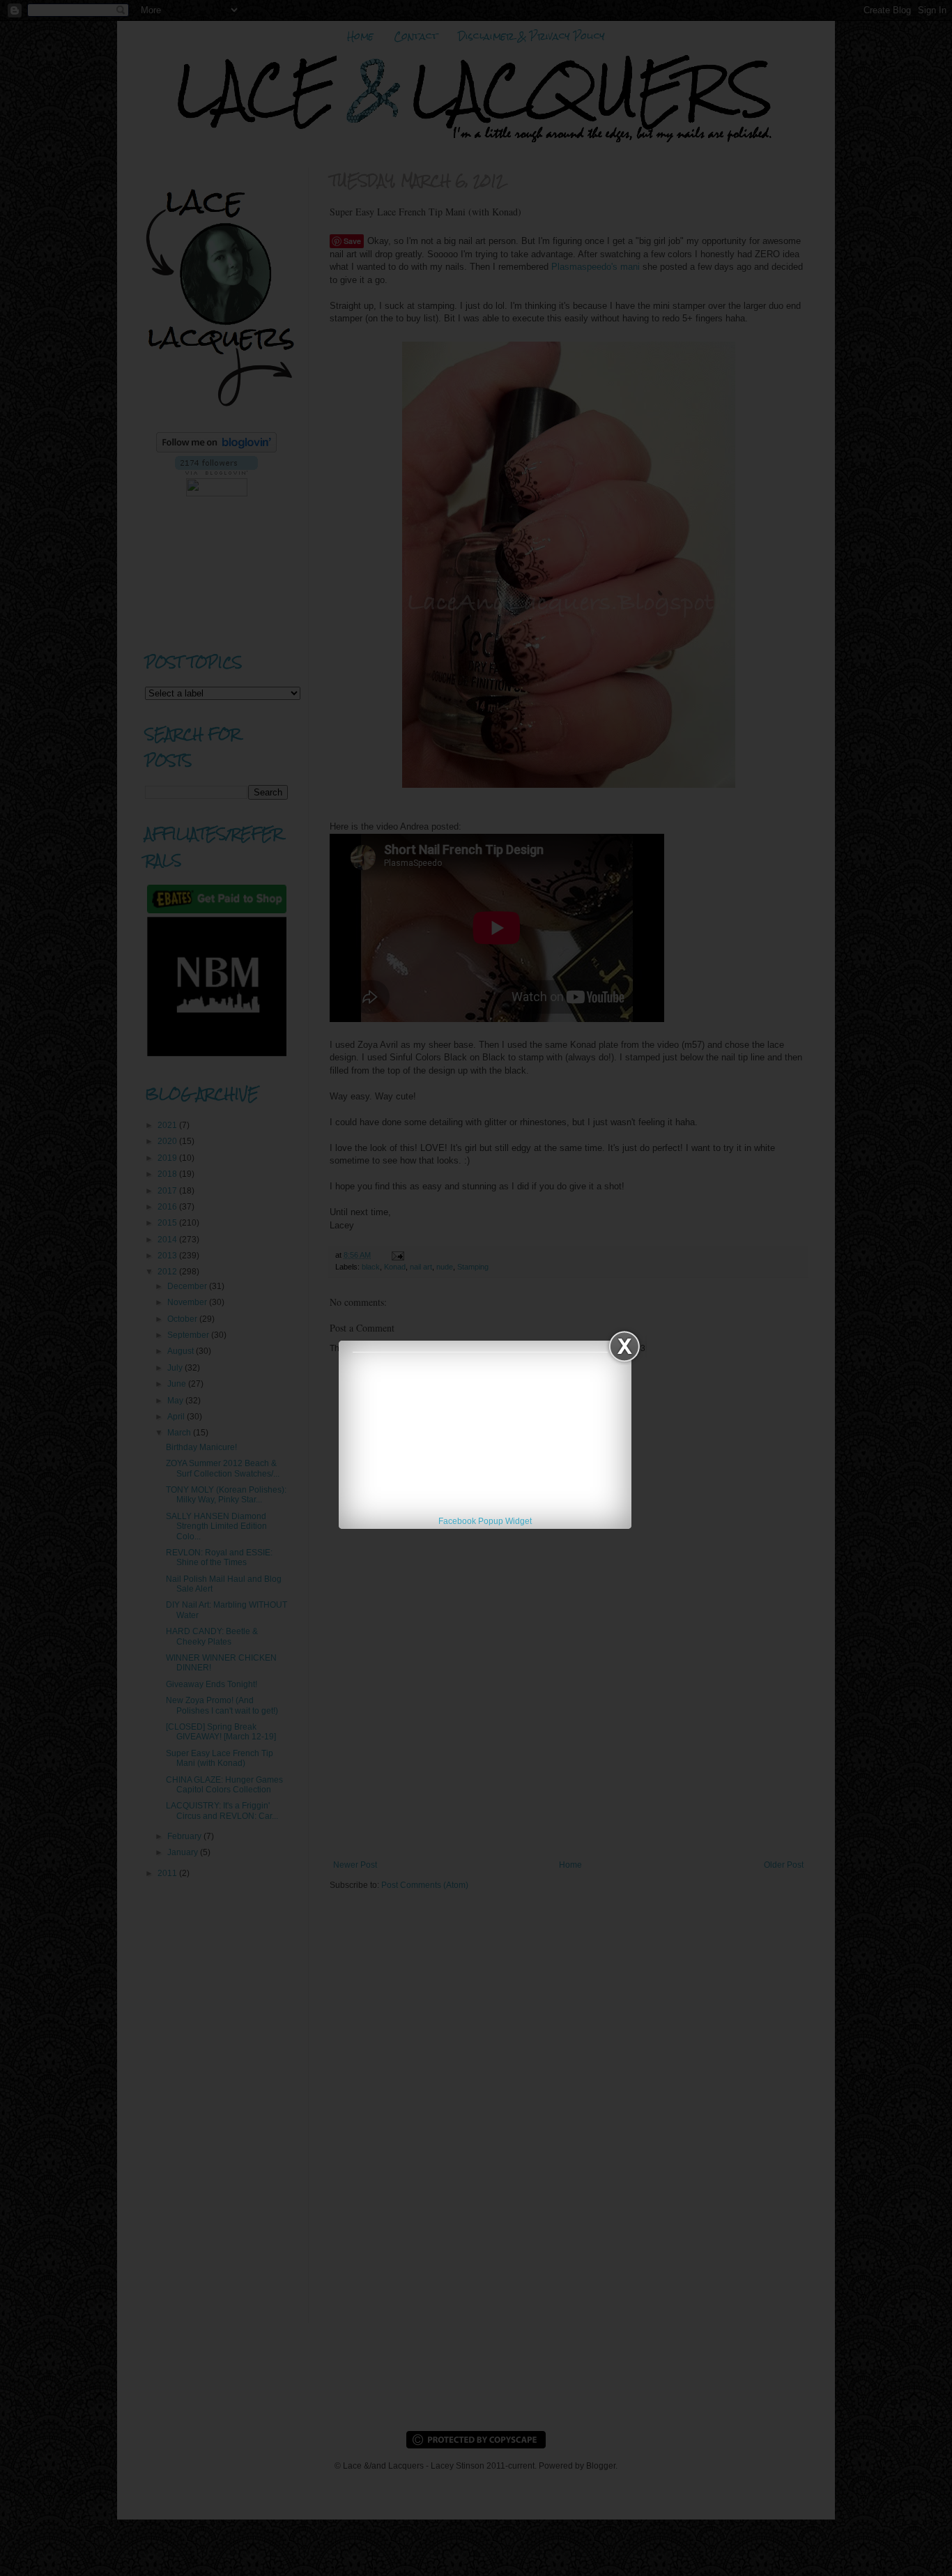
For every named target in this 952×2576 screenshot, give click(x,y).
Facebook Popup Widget (485, 1521)
